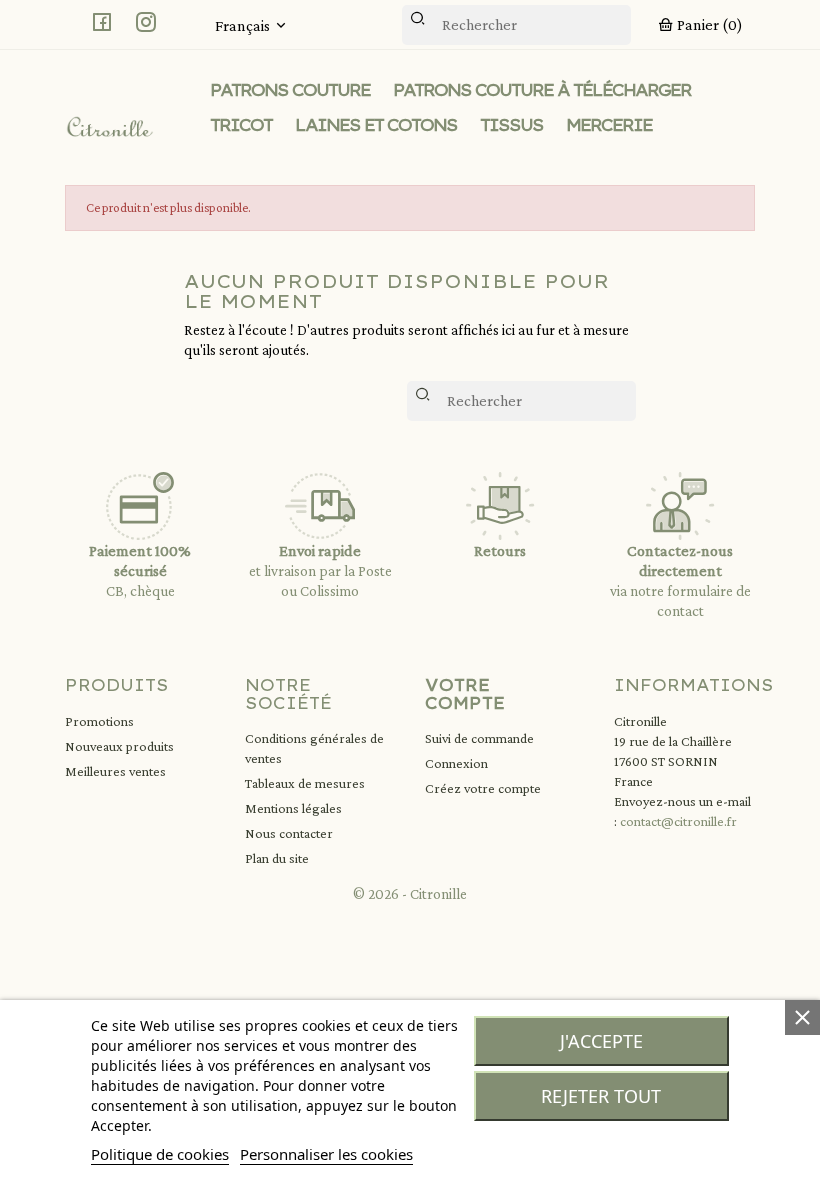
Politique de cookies (160, 1154)
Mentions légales (293, 808)
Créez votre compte (483, 788)
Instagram (146, 22)
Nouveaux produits (119, 746)
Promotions (99, 721)
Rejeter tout (601, 1096)
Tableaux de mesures (305, 783)
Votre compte (465, 694)
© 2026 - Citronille (410, 894)
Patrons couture (290, 90)
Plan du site (277, 858)
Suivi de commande (479, 738)
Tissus (511, 125)
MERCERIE (609, 125)
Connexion (456, 763)
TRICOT (241, 125)
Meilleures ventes (115, 771)
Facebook (102, 22)
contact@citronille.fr (678, 821)
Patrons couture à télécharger (542, 90)
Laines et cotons (376, 125)
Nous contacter (289, 833)
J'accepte (601, 1041)
